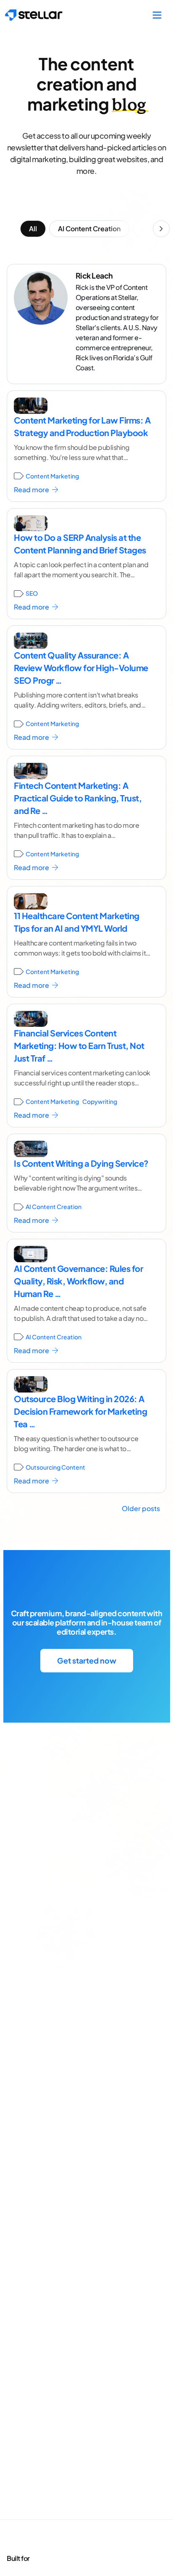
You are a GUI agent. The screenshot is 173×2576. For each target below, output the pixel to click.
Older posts (141, 1508)
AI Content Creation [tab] (89, 229)
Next (161, 229)
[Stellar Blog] (34, 15)
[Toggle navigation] (157, 15)
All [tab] (33, 229)
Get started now (87, 1660)
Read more (32, 490)
